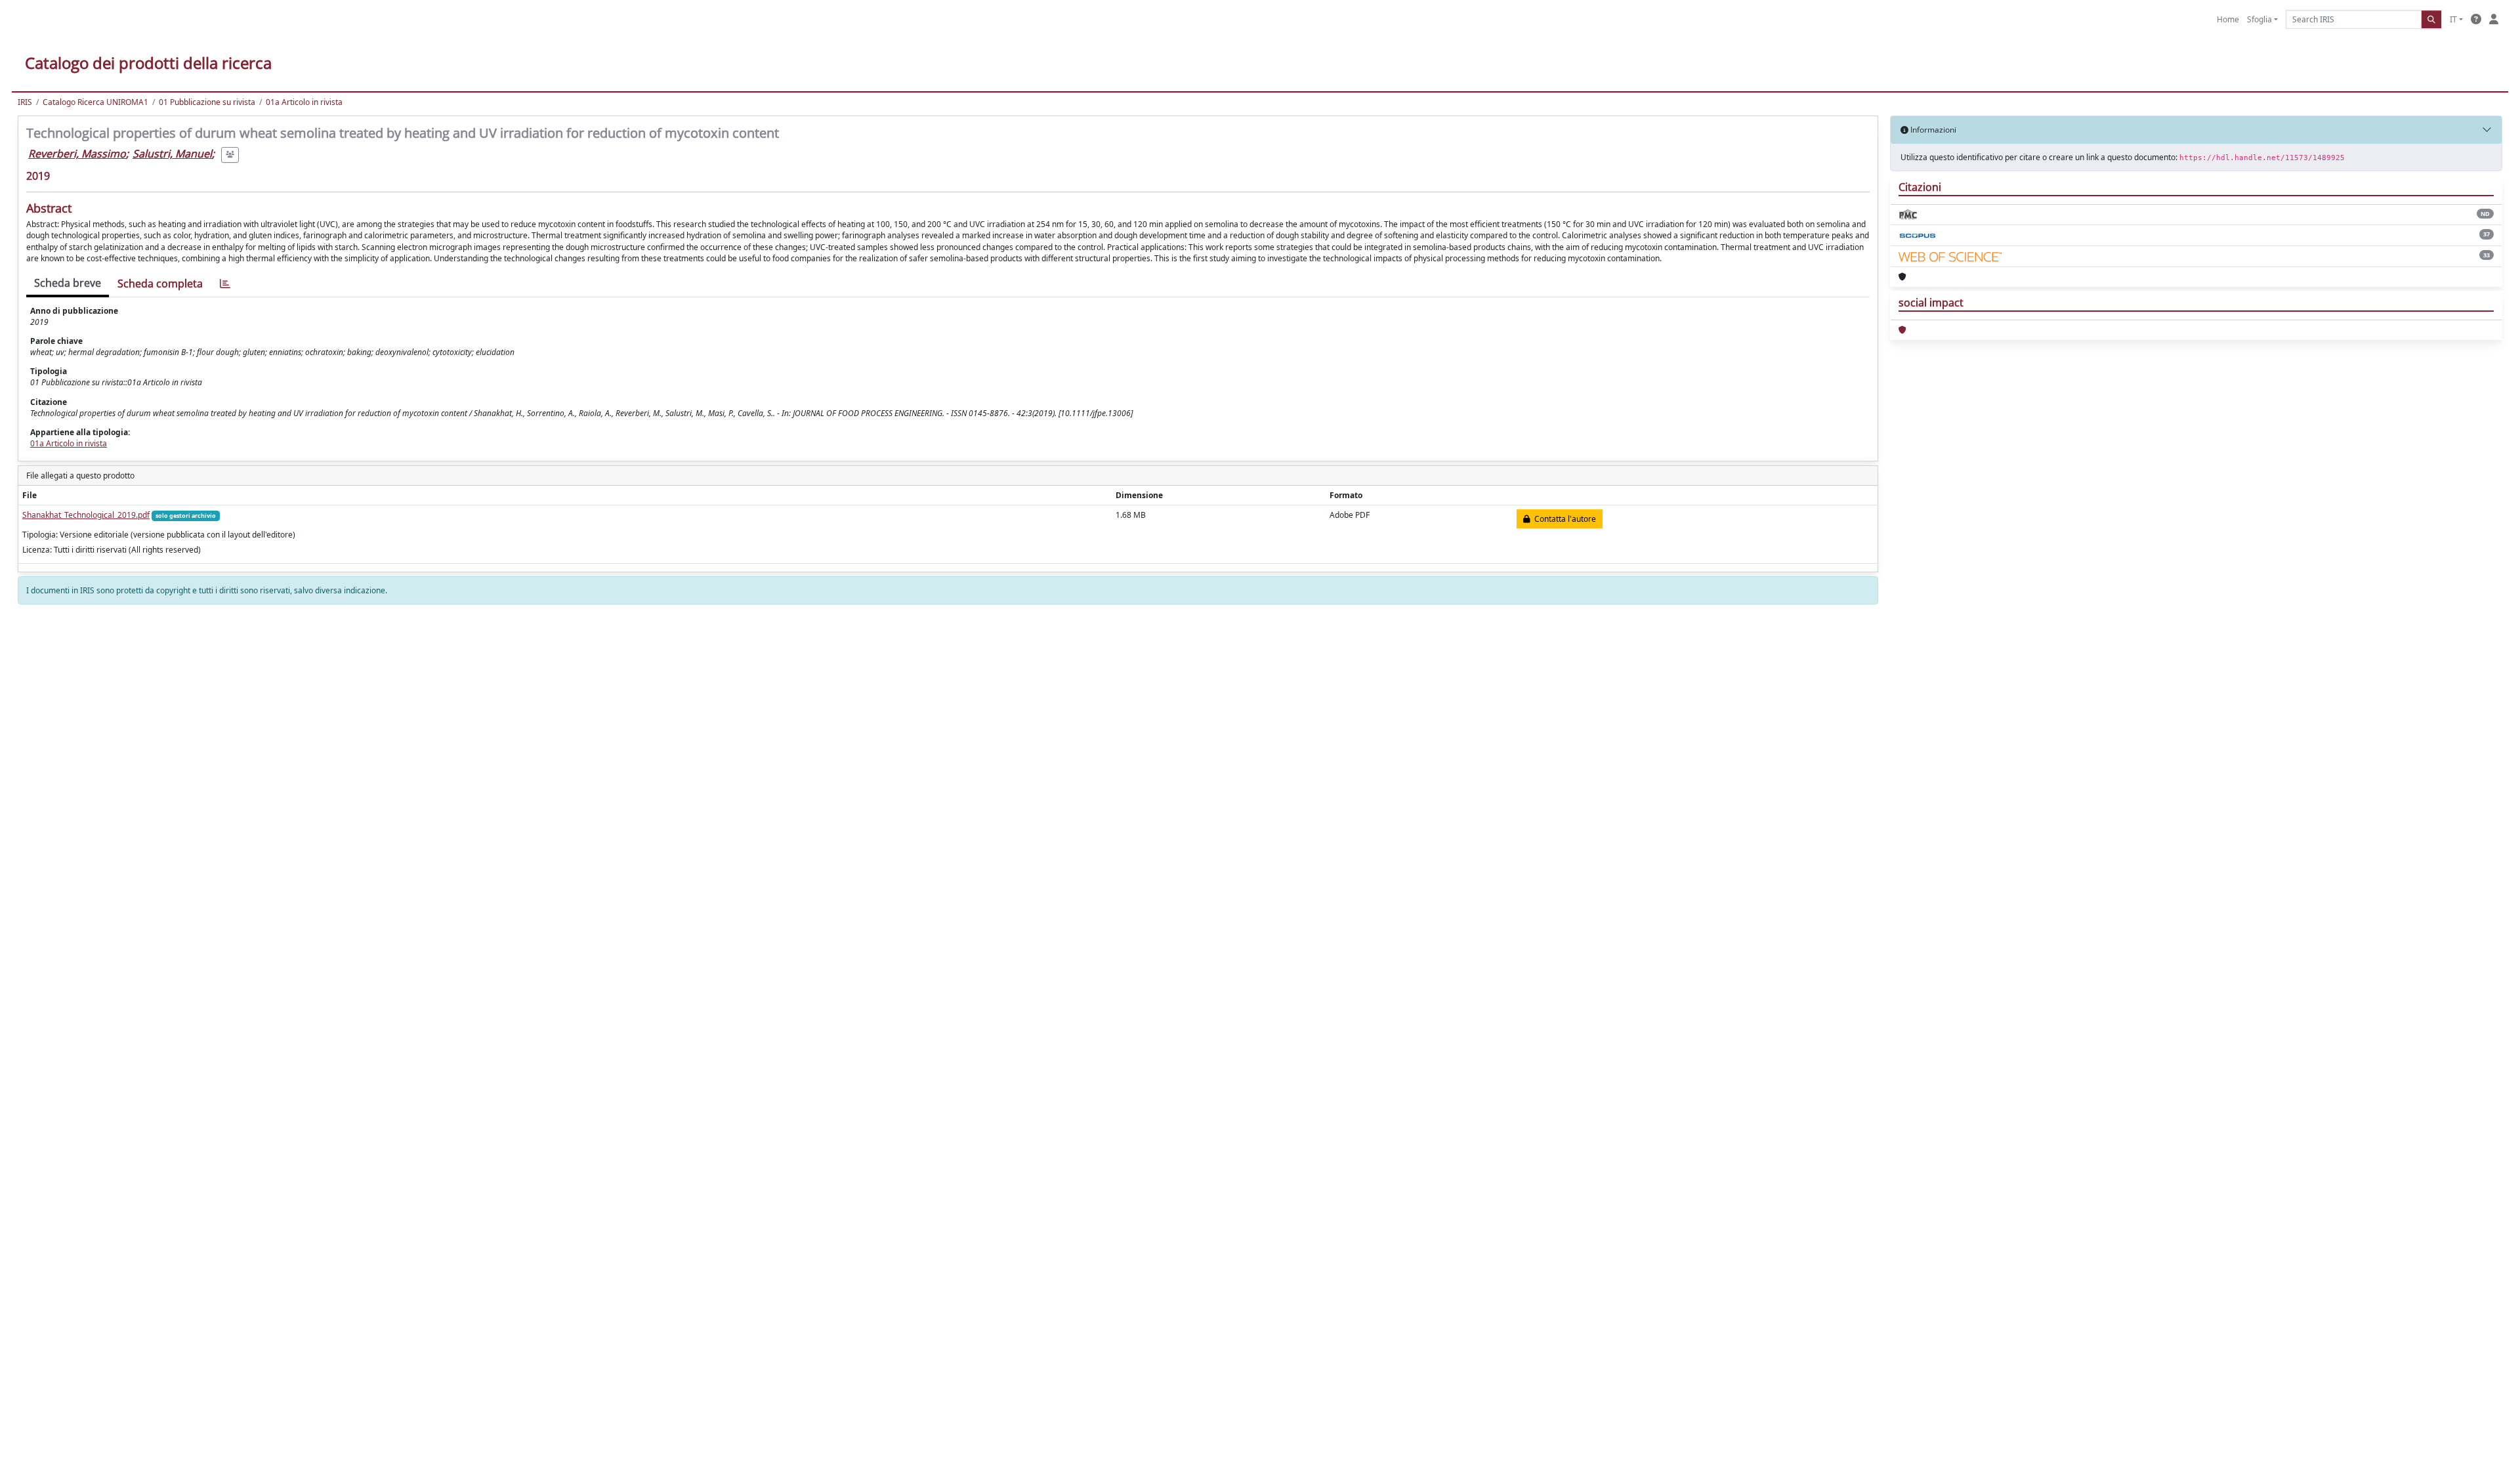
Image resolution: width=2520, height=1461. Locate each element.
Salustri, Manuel (172, 154)
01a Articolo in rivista (304, 102)
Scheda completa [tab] (160, 284)
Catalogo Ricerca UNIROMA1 (95, 102)
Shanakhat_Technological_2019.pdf (86, 515)
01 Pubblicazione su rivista (207, 102)
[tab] (225, 284)
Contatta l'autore (1563, 519)
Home (2228, 19)
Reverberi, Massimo (77, 154)
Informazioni (1932, 130)
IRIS (25, 102)
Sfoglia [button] (2259, 19)
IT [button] (2453, 19)
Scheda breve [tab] (68, 283)
